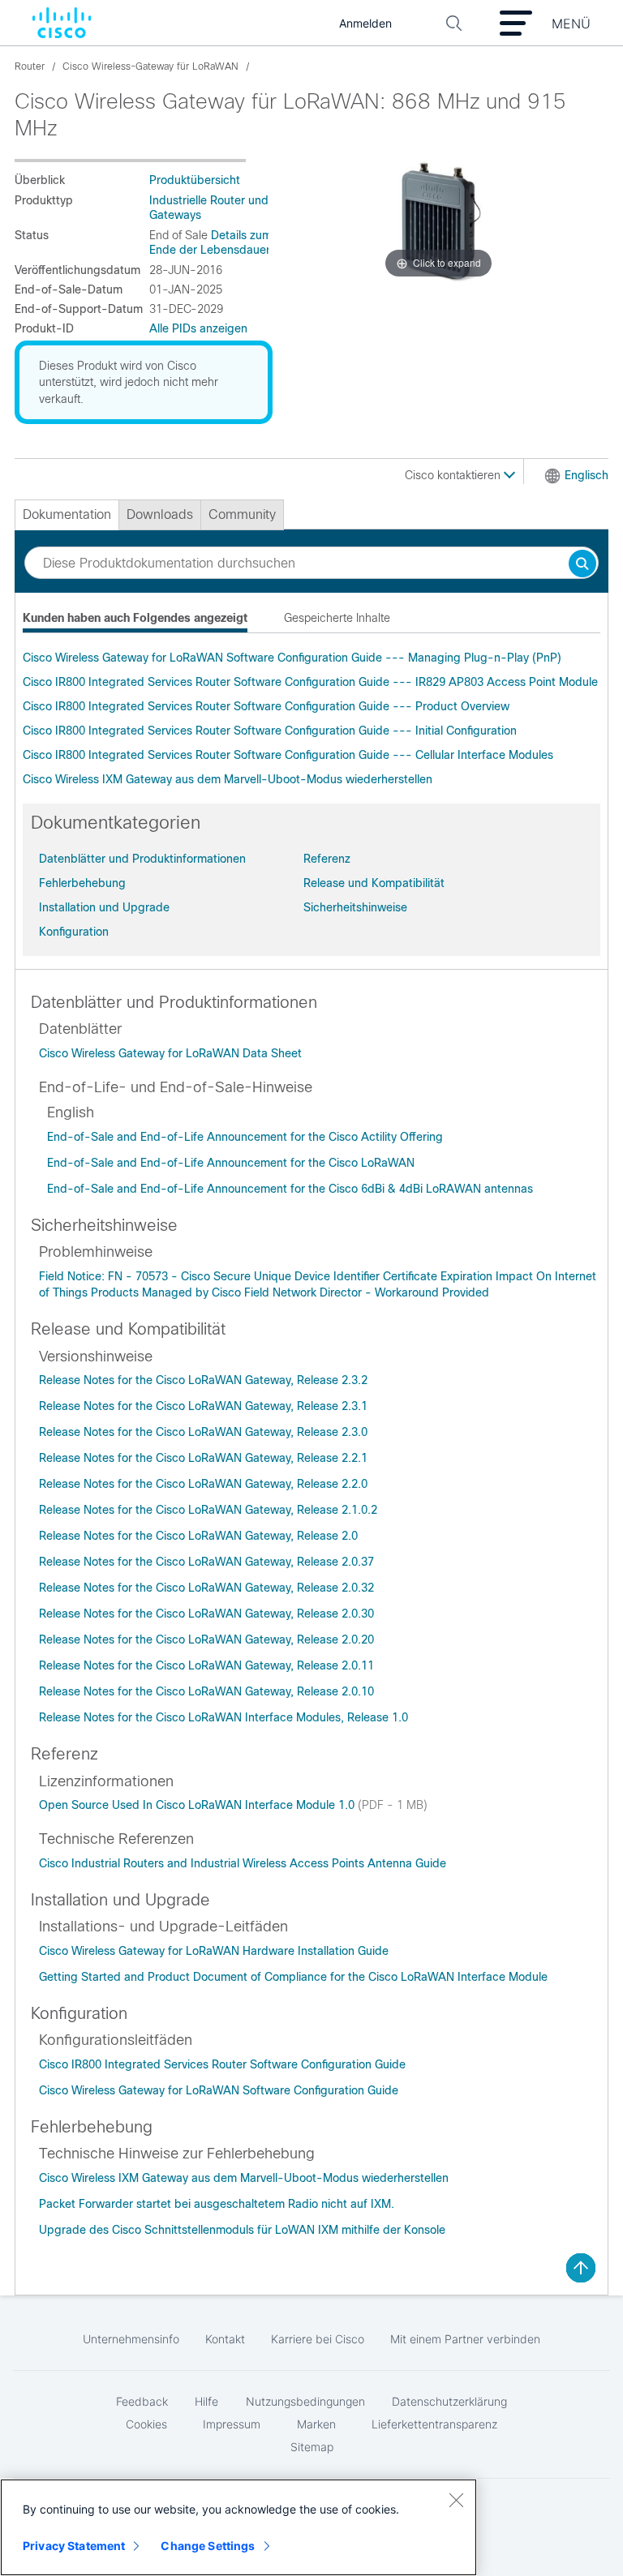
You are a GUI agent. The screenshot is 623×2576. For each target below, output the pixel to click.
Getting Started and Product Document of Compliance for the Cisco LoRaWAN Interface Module (293, 1977)
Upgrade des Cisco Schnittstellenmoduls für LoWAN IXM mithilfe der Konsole (242, 2230)
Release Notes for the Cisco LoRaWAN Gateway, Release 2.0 (198, 1536)
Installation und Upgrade (104, 907)
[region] (238, 2527)
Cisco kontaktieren (454, 475)
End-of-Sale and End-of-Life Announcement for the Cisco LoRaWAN (231, 1163)
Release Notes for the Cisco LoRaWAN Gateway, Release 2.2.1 (203, 1458)
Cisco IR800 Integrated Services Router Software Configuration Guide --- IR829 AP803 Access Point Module (310, 682)
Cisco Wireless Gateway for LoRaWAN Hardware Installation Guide (214, 1951)
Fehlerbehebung (82, 883)
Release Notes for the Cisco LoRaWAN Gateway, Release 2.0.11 (206, 1665)
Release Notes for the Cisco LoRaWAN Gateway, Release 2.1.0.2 (208, 1510)
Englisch (586, 475)
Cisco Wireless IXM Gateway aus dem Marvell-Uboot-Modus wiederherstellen (228, 779)
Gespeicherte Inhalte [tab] (337, 618)
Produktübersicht (195, 180)
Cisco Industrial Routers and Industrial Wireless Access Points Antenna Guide (243, 1863)
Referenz (327, 859)
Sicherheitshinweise (355, 907)
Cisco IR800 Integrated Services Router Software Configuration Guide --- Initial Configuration (270, 731)
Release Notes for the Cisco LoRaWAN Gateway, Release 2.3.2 (203, 1380)
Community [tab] (242, 514)
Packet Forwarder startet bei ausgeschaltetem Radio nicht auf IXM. (217, 2204)
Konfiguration (74, 932)
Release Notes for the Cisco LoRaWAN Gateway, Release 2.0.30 (206, 1614)
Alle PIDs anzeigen (198, 328)
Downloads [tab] (160, 514)
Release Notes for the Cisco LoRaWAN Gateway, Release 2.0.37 (206, 1562)
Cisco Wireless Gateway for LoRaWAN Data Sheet (170, 1053)
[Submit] (582, 565)
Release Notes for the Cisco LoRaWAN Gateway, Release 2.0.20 (206, 1639)
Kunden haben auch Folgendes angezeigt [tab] (135, 618)
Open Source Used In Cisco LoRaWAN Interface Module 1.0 (198, 1805)
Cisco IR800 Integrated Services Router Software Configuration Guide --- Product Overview (266, 706)
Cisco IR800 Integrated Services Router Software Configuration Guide (222, 2064)
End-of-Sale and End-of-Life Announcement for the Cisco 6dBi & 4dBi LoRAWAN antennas (290, 1189)
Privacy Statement (74, 2546)
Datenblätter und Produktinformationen (142, 859)
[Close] (456, 2500)
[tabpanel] (311, 718)
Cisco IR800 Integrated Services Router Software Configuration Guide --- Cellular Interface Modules (288, 755)
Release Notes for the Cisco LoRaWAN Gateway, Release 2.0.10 (206, 1691)
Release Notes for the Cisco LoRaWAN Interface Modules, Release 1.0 (223, 1717)
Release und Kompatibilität (374, 883)
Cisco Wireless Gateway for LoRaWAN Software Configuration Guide (219, 2090)
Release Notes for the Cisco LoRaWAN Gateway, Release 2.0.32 (206, 1588)
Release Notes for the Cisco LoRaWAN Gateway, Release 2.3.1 (203, 1406)
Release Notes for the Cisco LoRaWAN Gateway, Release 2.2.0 (203, 1484)
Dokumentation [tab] (67, 514)
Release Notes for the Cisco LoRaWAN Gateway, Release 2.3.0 (203, 1432)
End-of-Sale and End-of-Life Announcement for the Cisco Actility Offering (245, 1137)
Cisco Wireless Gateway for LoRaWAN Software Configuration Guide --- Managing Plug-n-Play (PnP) (292, 658)
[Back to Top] (581, 2268)
